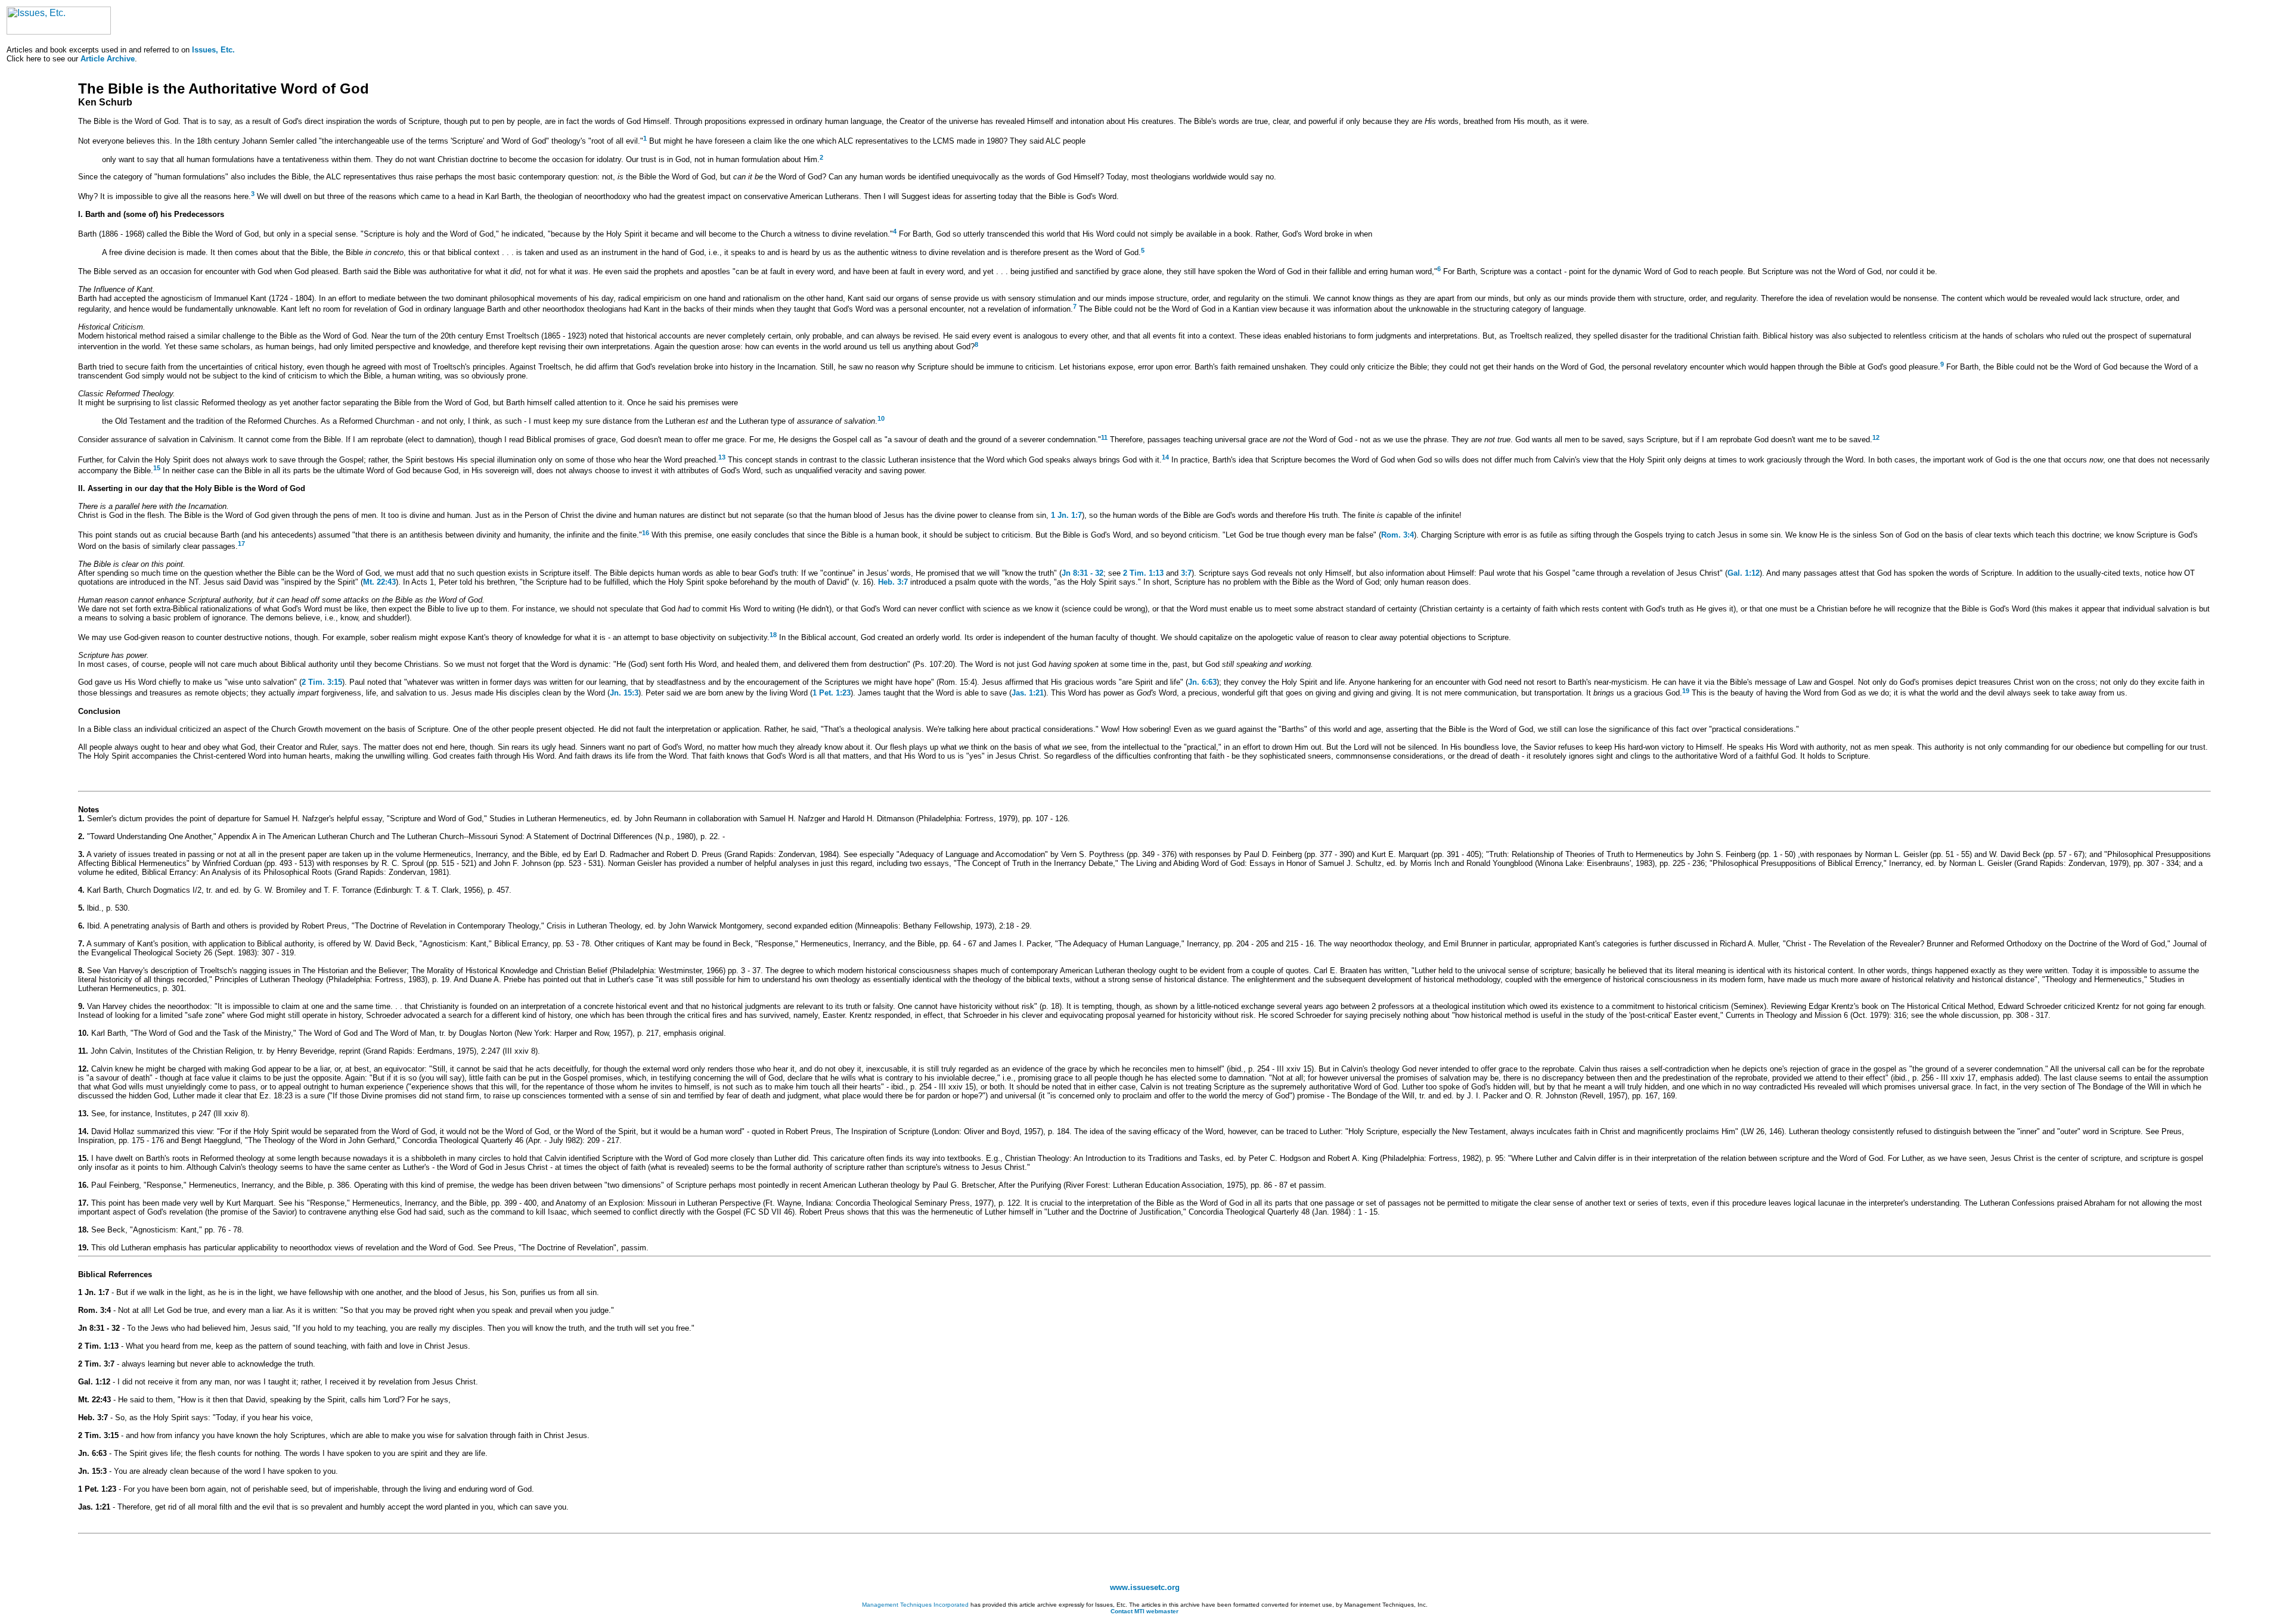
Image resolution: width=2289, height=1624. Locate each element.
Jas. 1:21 (1028, 693)
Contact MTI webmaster (1144, 1611)
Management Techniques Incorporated (915, 1605)
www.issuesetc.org (1145, 1587)
